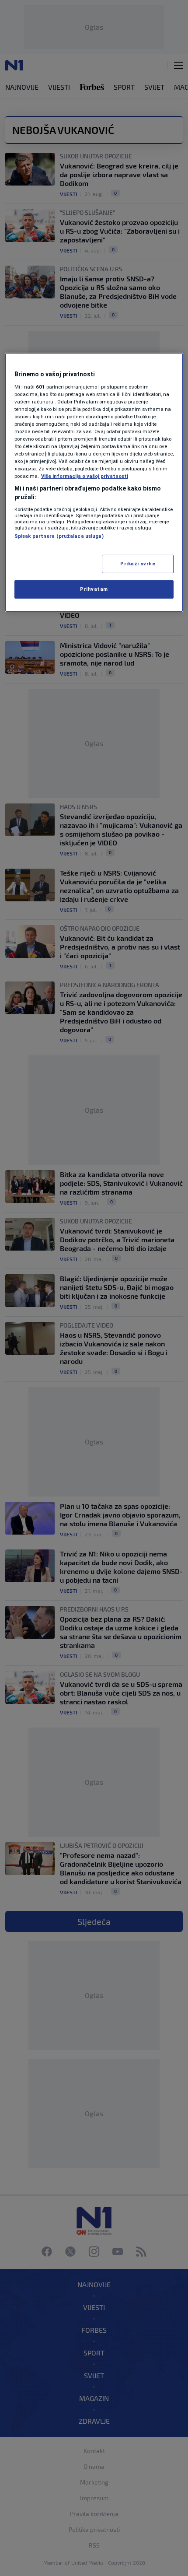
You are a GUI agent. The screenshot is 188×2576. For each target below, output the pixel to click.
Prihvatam (94, 589)
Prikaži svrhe (138, 564)
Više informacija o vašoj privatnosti (85, 476)
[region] (94, 482)
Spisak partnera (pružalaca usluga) (59, 536)
